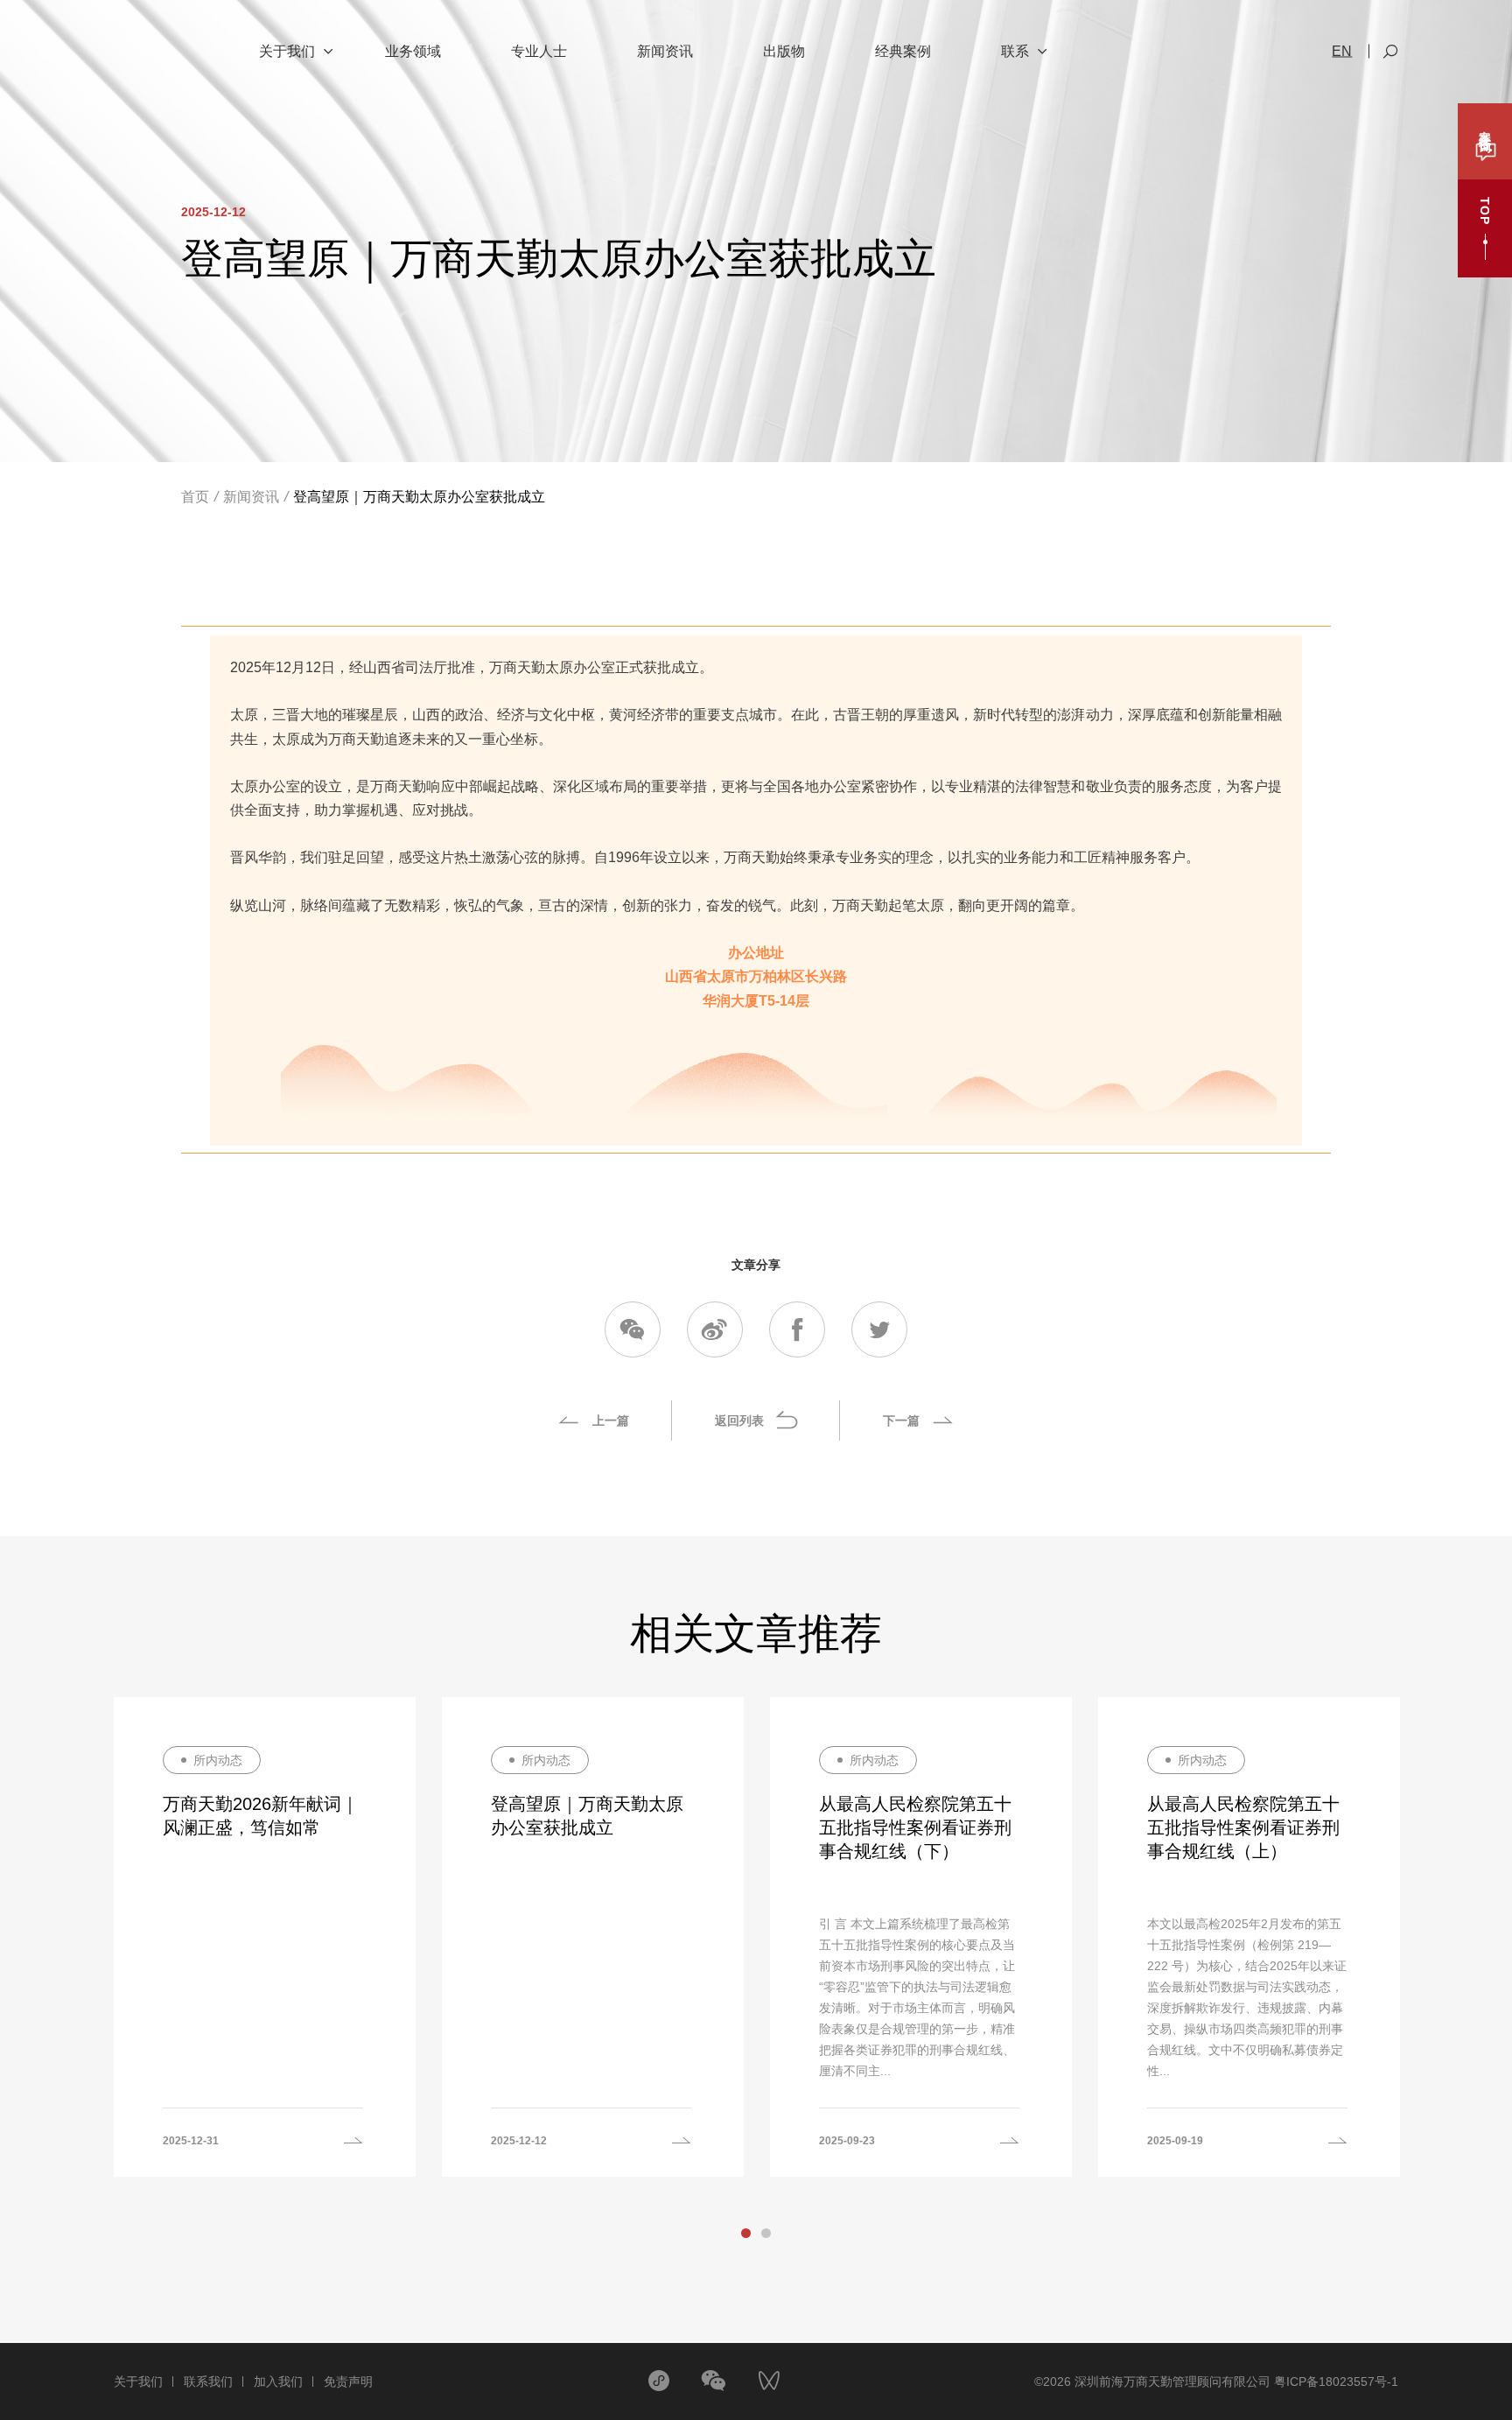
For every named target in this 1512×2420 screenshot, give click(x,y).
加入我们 (278, 2381)
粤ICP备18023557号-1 (1336, 2381)
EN (1342, 52)
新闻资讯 (251, 497)
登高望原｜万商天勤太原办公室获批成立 (419, 497)
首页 (195, 497)
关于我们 (138, 2381)
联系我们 (208, 2381)
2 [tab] (766, 2233)
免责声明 (348, 2381)
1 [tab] (746, 2233)
